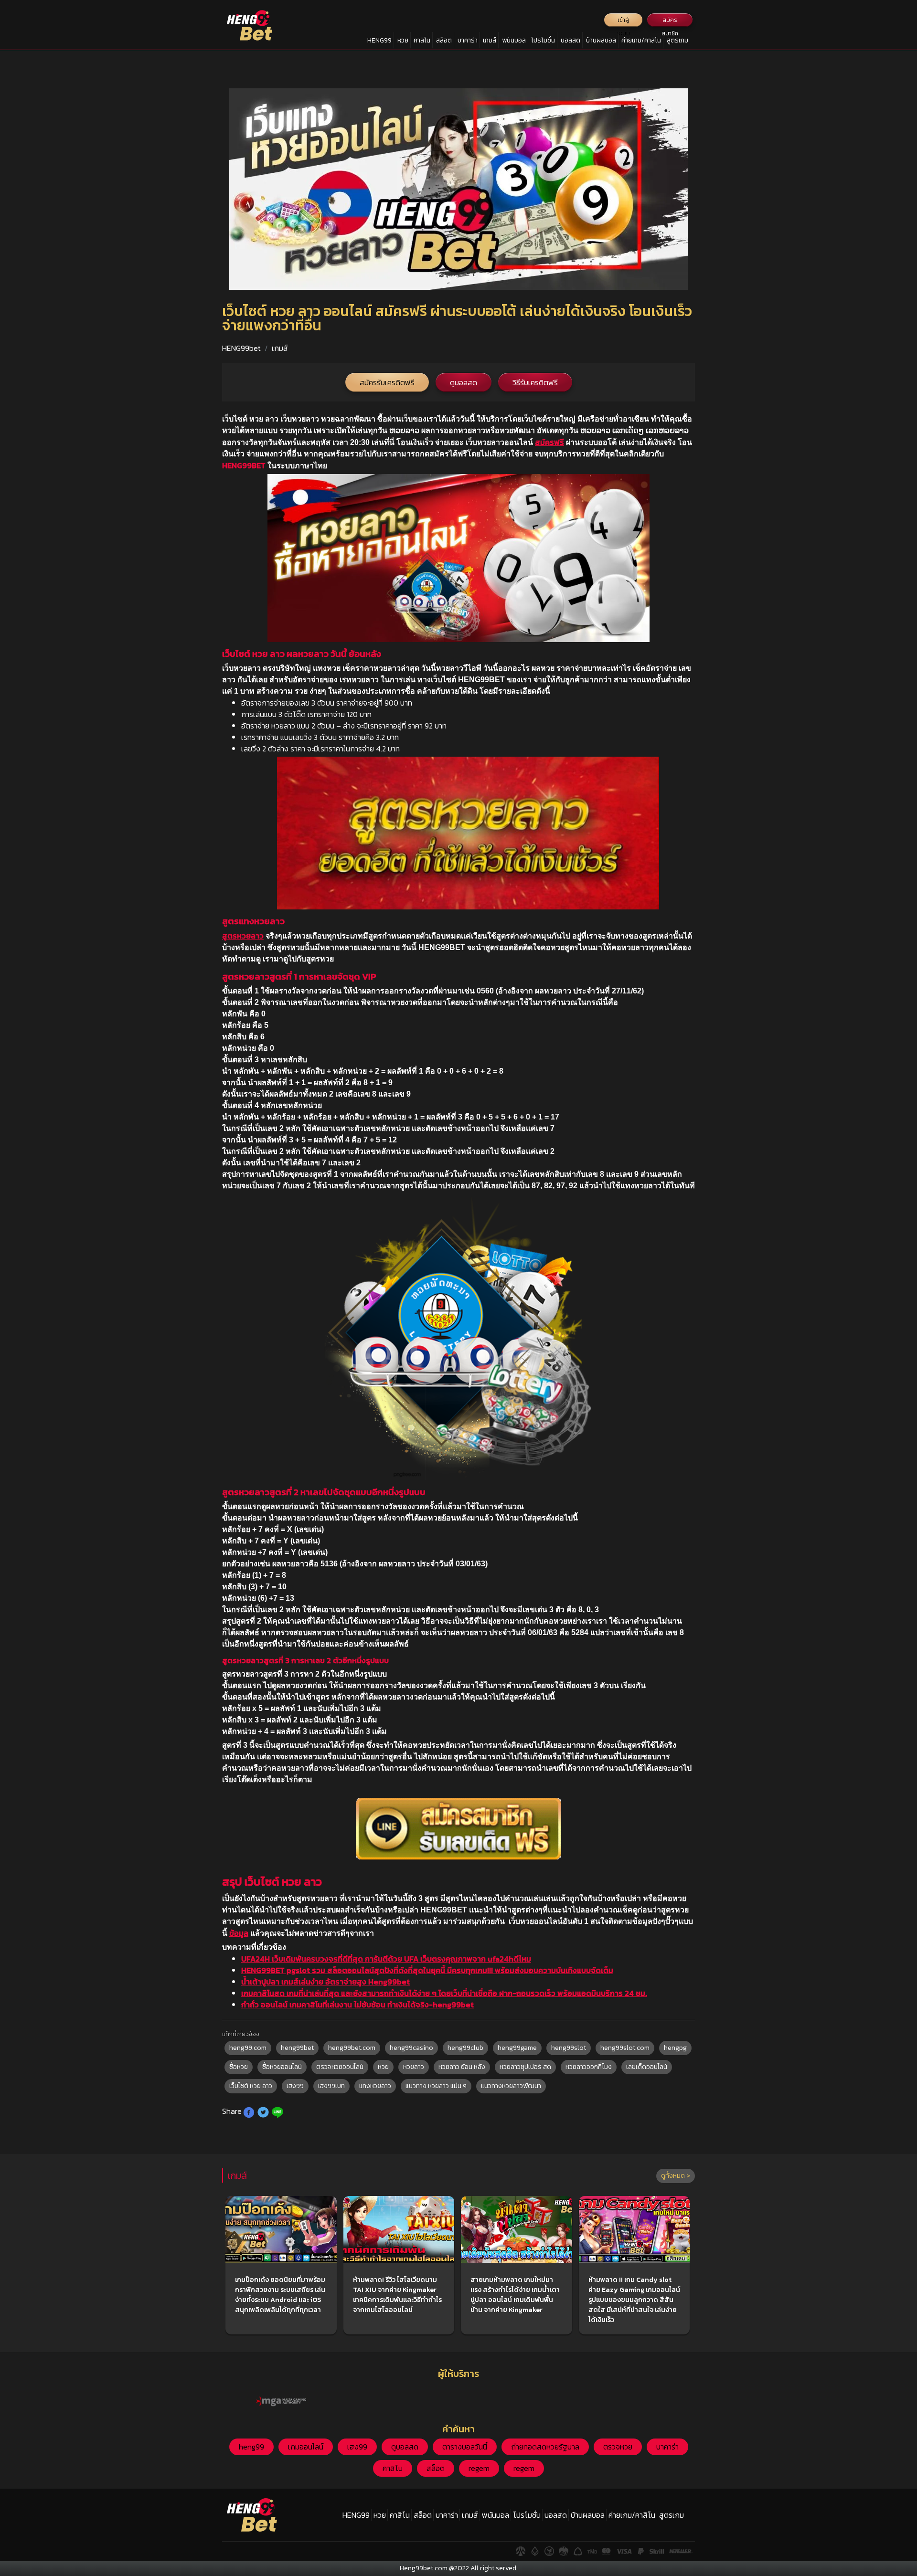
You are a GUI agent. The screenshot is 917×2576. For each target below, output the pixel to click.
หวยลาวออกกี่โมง (589, 2067)
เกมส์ (490, 40)
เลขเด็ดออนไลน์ (647, 2067)
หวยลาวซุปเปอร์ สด (525, 2067)
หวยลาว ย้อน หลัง (462, 2067)
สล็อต (444, 40)
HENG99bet (241, 348)
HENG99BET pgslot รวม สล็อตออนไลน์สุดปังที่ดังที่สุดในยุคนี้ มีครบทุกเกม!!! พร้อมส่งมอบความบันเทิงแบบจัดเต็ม (427, 1970)
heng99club (465, 2048)
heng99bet (297, 2048)
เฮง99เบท (331, 2086)
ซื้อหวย (239, 2067)
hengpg (675, 2048)
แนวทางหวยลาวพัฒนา (511, 2086)
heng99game (517, 2048)
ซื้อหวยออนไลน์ (282, 2067)
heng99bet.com (352, 2048)
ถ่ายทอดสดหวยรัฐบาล (545, 2447)
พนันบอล (514, 40)
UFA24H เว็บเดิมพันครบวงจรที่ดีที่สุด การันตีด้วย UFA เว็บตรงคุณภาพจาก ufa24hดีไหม (386, 1959)
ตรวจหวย (618, 2447)
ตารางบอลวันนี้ (465, 2447)
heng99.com (248, 2048)
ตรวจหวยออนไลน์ (340, 2067)
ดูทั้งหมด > (676, 2176)
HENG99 (379, 40)
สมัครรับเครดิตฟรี (387, 382)
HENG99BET (244, 465)
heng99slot (569, 2048)
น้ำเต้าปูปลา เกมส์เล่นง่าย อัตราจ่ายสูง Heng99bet (325, 1982)
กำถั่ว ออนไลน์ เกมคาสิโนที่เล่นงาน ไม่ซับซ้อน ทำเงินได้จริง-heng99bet (357, 2005)
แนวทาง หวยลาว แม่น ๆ (436, 2086)
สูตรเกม (677, 40)
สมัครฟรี (549, 442)
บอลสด (570, 40)
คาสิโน (422, 40)
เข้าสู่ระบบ (624, 21)
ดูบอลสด (464, 382)
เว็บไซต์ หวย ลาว (251, 2086)
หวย (403, 40)
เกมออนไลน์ (306, 2447)
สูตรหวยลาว (243, 936)
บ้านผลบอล (601, 40)
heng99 (251, 2447)
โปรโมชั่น (543, 40)
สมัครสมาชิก (670, 21)
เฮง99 (295, 2086)
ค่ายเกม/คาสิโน (641, 40)
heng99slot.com (625, 2048)
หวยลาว (414, 2067)
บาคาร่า (468, 40)
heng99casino (411, 2048)
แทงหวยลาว (375, 2086)
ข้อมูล (239, 1933)
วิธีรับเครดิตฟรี (535, 382)
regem (479, 2468)
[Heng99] (250, 25)
